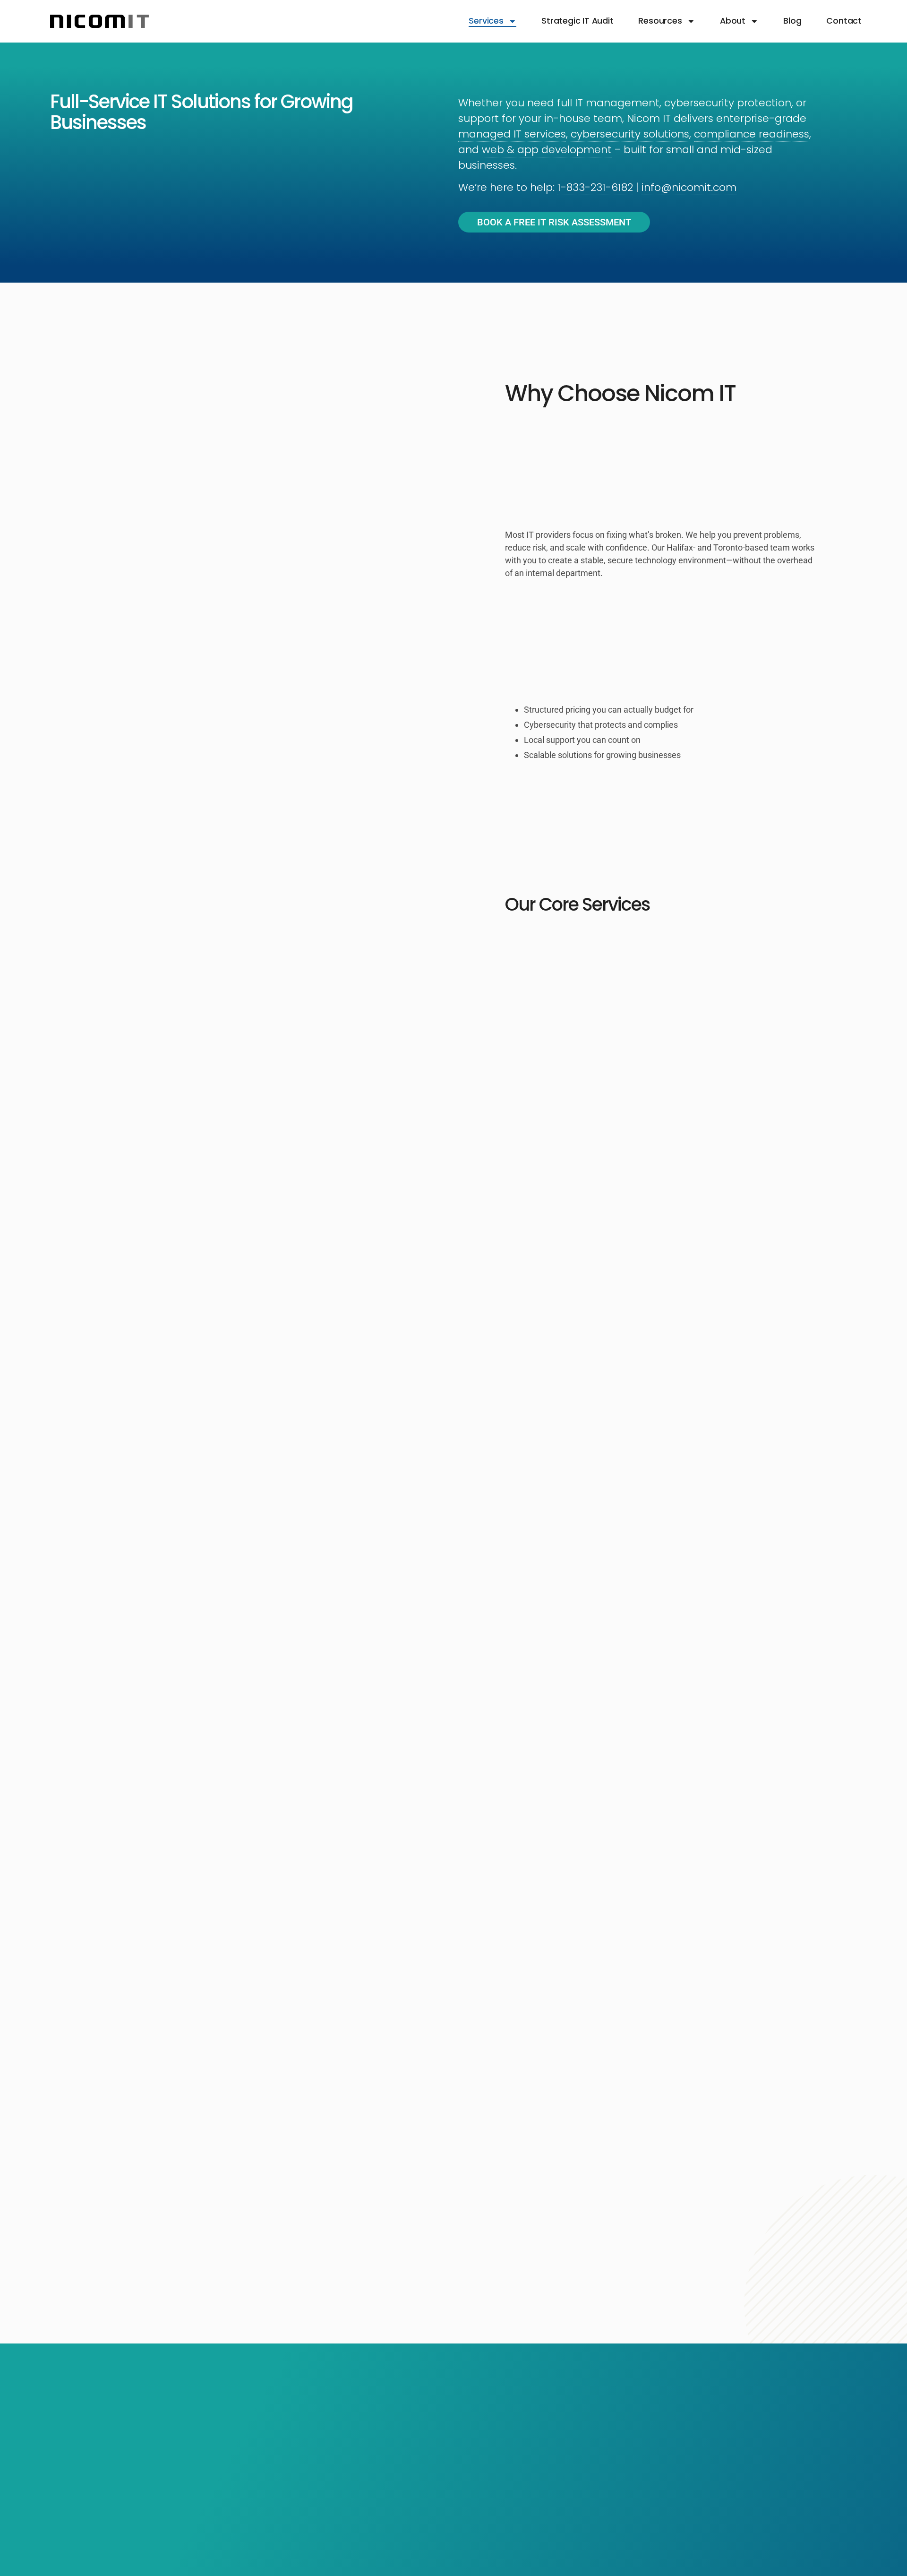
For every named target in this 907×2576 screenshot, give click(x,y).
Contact (844, 21)
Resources (660, 21)
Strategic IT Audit (577, 21)
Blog (792, 21)
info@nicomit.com (689, 187)
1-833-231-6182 (595, 187)
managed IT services (512, 134)
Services (486, 21)
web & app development (547, 150)
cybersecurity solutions (630, 134)
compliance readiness (752, 134)
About (733, 21)
